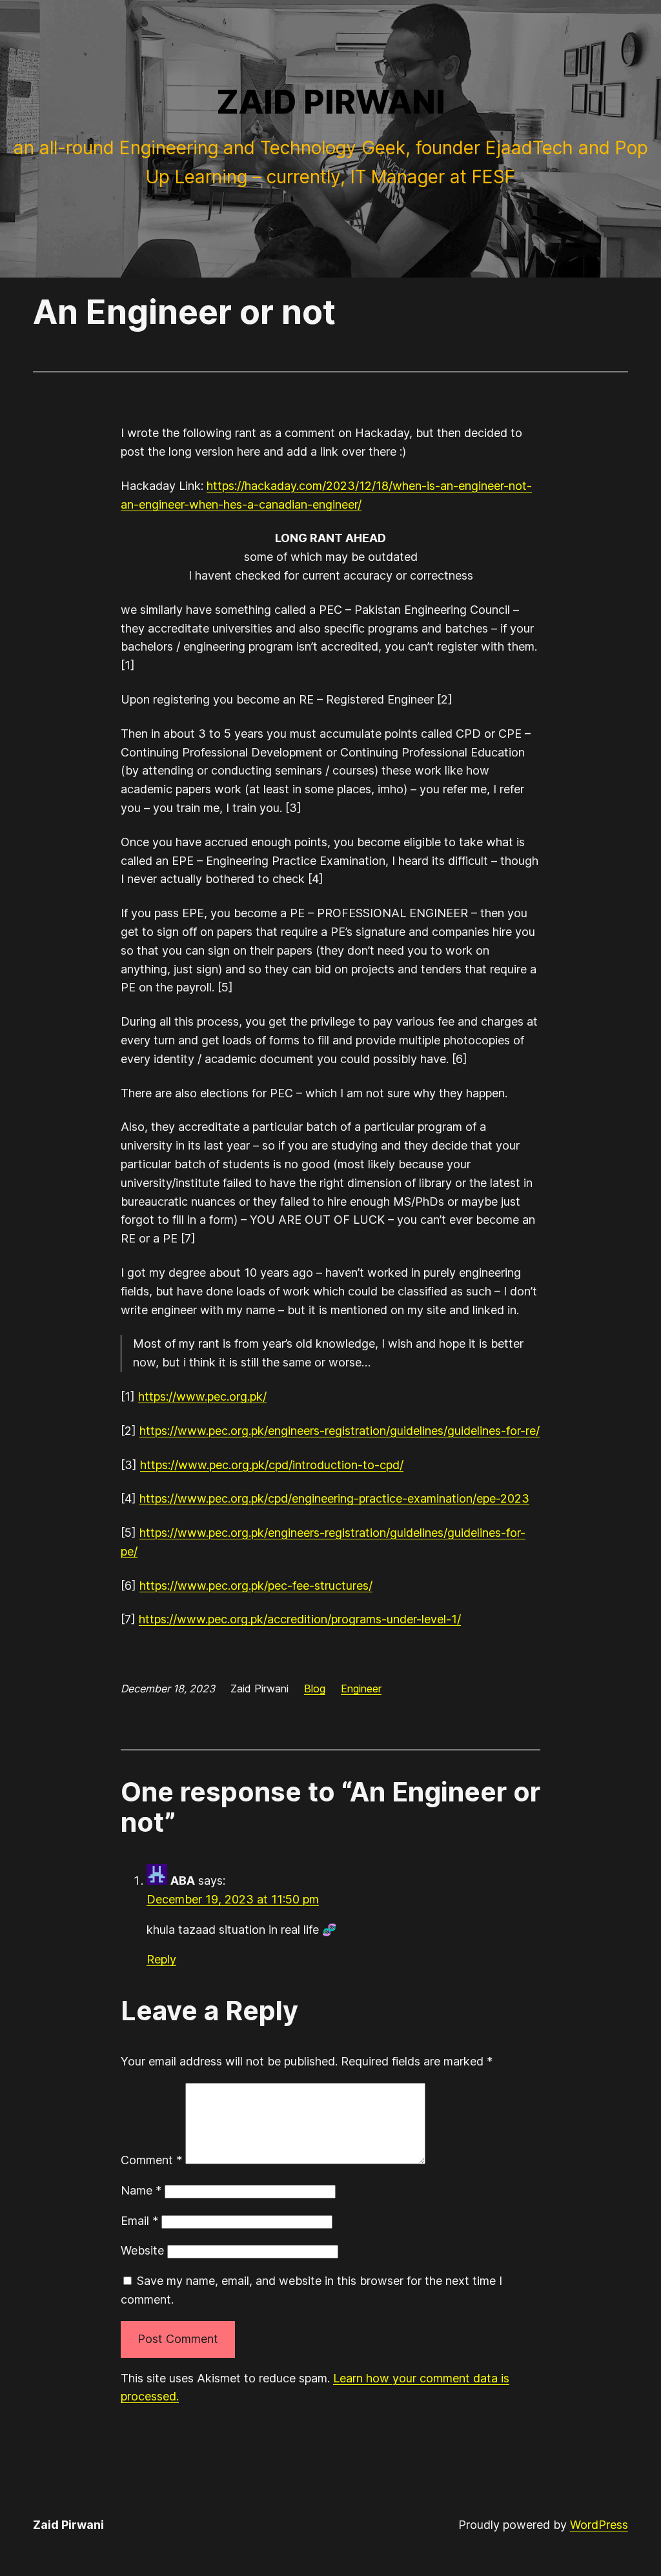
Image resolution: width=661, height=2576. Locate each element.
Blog (315, 1689)
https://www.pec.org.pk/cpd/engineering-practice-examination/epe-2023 (334, 1498)
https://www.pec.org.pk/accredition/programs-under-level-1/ (300, 1619)
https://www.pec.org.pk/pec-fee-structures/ (256, 1586)
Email (139, 2221)
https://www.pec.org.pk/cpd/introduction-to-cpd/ (272, 1465)
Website (142, 2250)
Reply (161, 1959)
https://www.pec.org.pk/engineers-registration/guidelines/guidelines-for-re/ (340, 1431)
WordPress (599, 2525)
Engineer (361, 1689)
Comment (151, 2160)
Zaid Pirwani (331, 102)
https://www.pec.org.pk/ (202, 1396)
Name (141, 2190)
